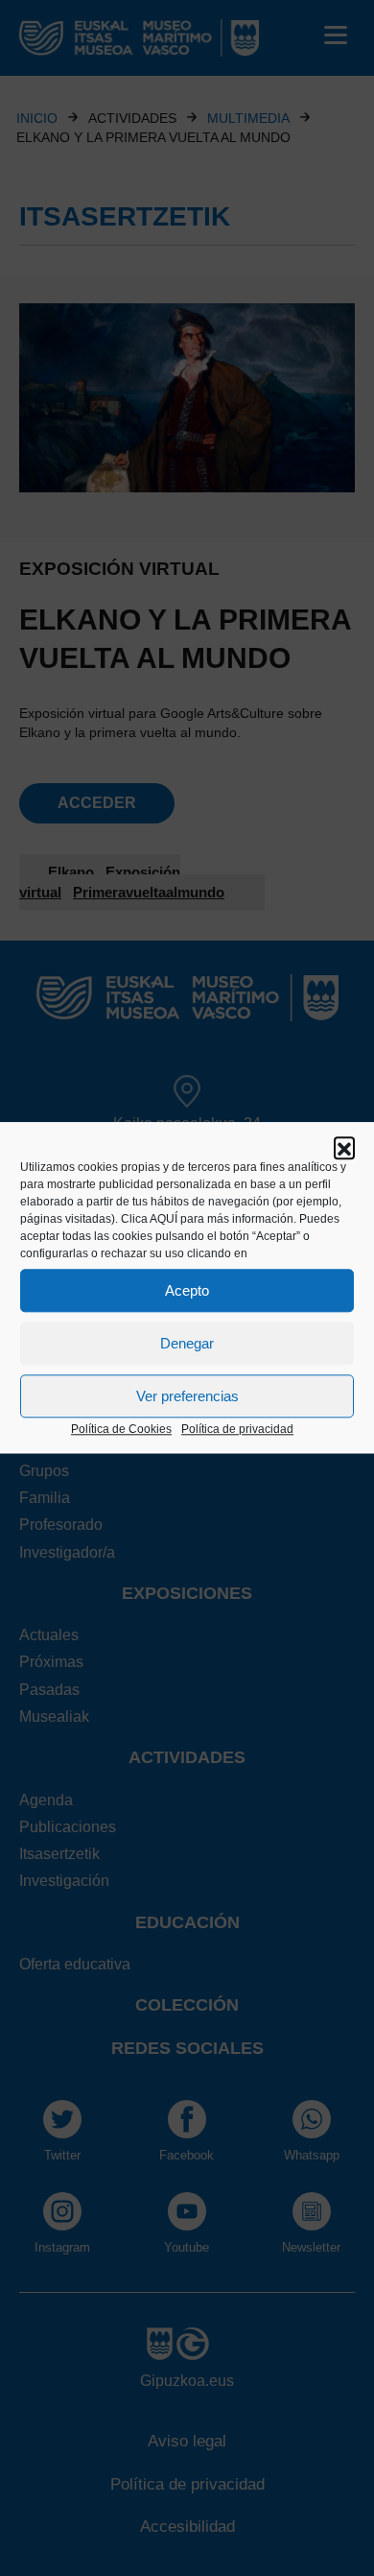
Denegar (187, 1343)
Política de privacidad (237, 1429)
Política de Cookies (121, 1429)
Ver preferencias (187, 1396)
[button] (344, 1147)
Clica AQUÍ (149, 1219)
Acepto (187, 1290)
